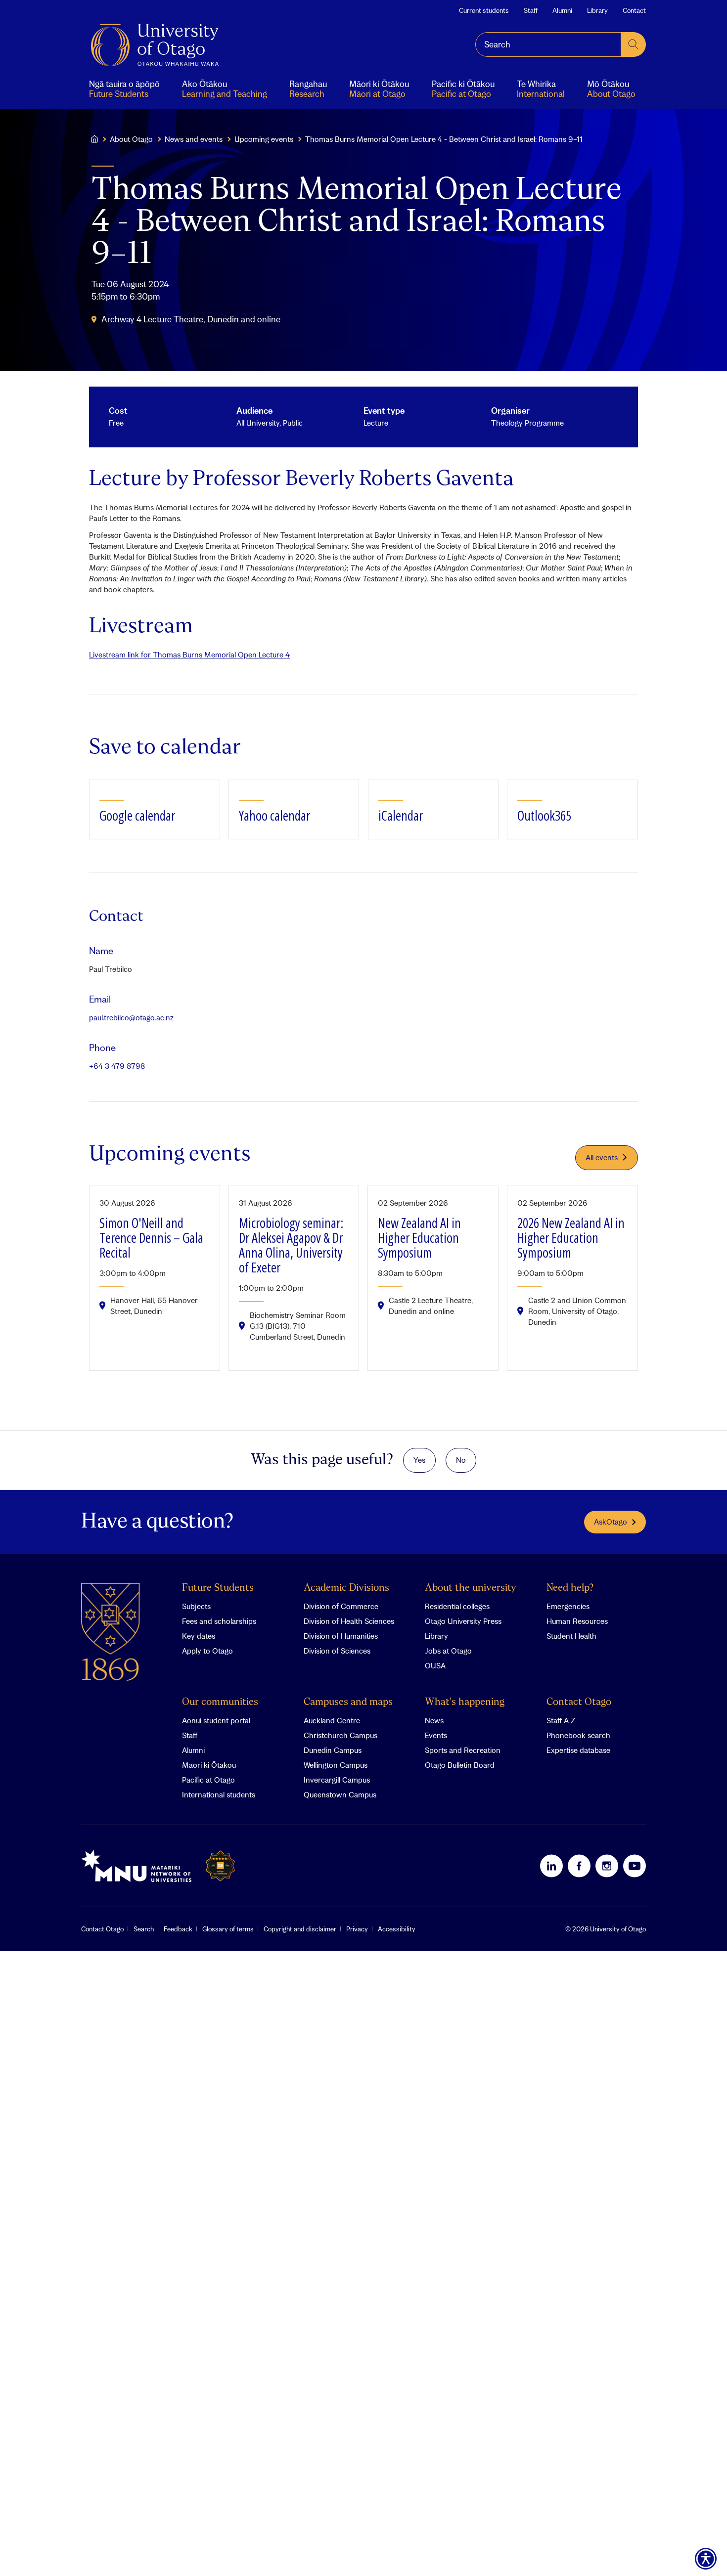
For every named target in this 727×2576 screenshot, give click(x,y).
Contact (634, 10)
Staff (531, 10)
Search (144, 1929)
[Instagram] (607, 1866)
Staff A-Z (561, 1720)
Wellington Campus (336, 1765)
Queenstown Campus (340, 1794)
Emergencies (568, 1606)
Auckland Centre (332, 1720)
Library (597, 10)
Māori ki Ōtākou (209, 1765)
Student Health (571, 1636)
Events (436, 1735)
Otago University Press (463, 1621)
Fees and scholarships (219, 1621)
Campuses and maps (348, 1702)
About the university (471, 1588)
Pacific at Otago (208, 1780)
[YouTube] (635, 1866)
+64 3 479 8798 (117, 1066)
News (434, 1720)
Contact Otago (579, 1702)
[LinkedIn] (551, 1866)
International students (219, 1794)
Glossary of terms (228, 1929)
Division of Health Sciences (349, 1621)
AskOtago (611, 1522)
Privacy (357, 1929)
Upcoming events (264, 139)
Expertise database (578, 1750)
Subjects (196, 1606)
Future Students (218, 1588)
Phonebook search (578, 1735)
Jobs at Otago (448, 1651)
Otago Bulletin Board (460, 1765)
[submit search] (634, 44)
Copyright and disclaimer (300, 1929)
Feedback (178, 1929)
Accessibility (397, 1929)
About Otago (131, 139)
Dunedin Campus (333, 1750)
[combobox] (548, 44)
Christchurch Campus (341, 1735)
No (461, 1460)
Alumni (562, 10)
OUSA (435, 1665)
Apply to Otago (207, 1651)
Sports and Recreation (463, 1750)
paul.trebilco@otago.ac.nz (131, 1017)
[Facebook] (579, 1866)
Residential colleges (457, 1606)
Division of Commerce (341, 1606)
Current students (484, 10)
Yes (419, 1460)
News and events (194, 139)
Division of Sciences (337, 1651)
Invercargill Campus (337, 1780)
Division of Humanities (341, 1636)
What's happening (465, 1702)
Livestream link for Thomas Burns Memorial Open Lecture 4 (189, 655)
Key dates (199, 1636)
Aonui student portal (216, 1720)
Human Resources (577, 1621)
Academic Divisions (346, 1588)
